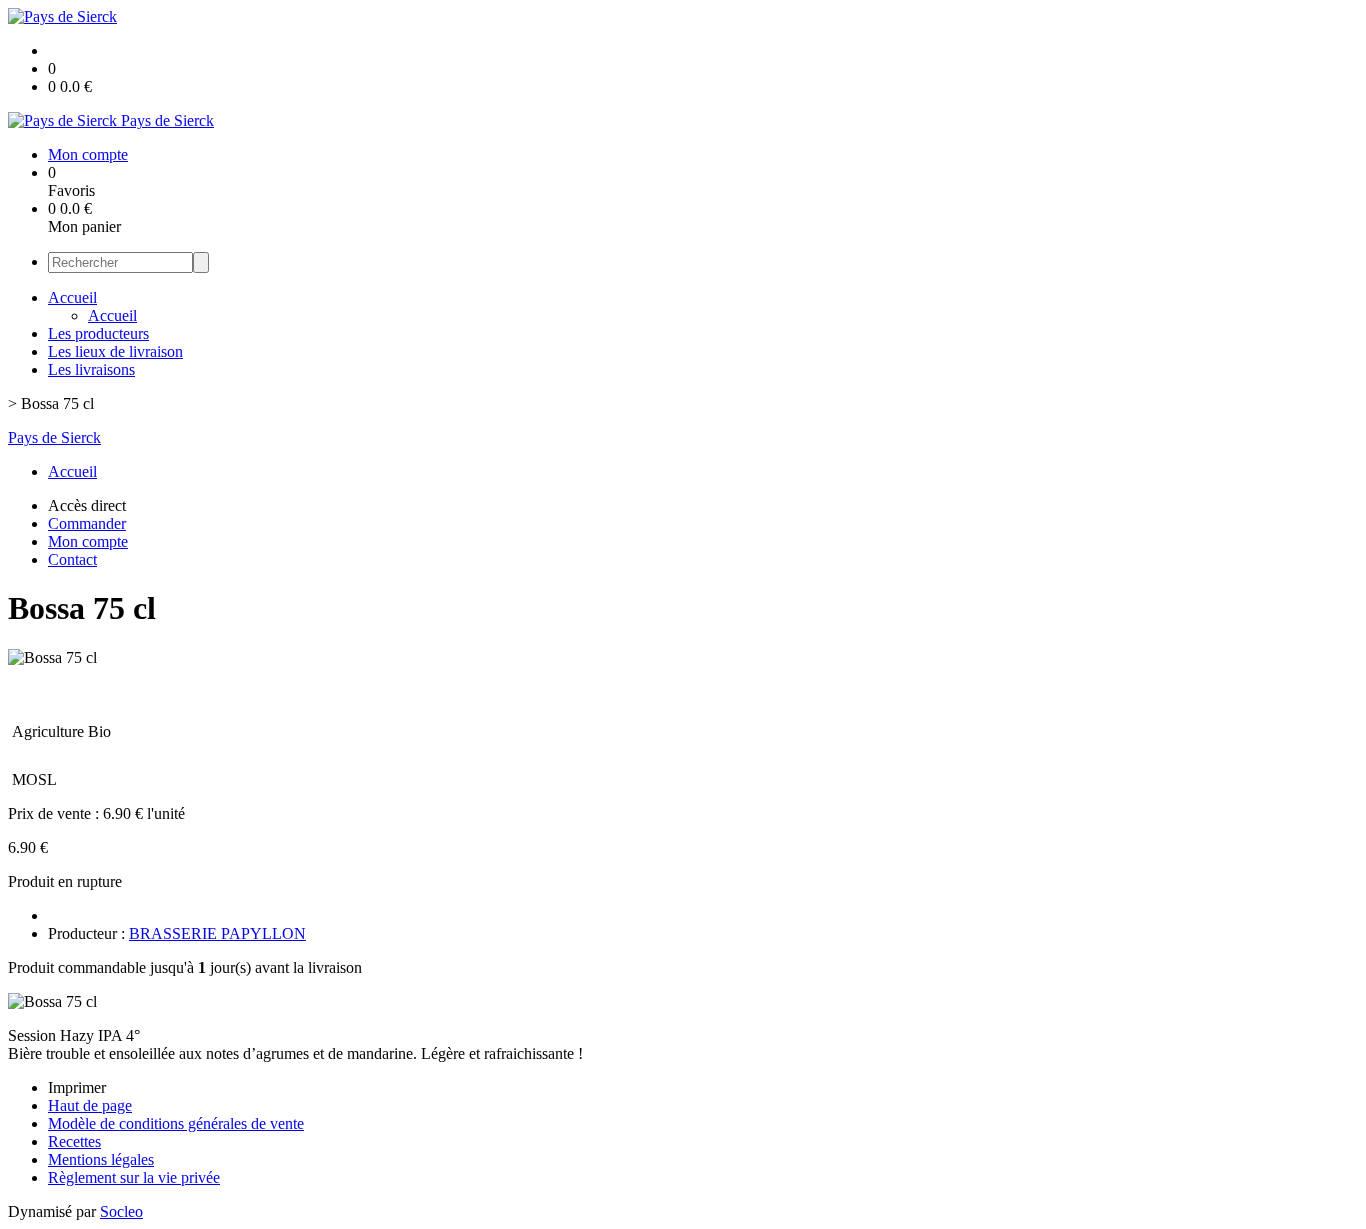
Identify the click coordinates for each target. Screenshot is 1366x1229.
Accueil (72, 297)
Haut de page (90, 1105)
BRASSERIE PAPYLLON (217, 933)
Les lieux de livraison (115, 351)
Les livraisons (91, 369)
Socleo (121, 1211)
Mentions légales (101, 1159)
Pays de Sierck (54, 437)
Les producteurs (98, 333)
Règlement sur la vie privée (134, 1177)
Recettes (74, 1141)
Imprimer (77, 1087)
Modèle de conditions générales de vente (176, 1123)
